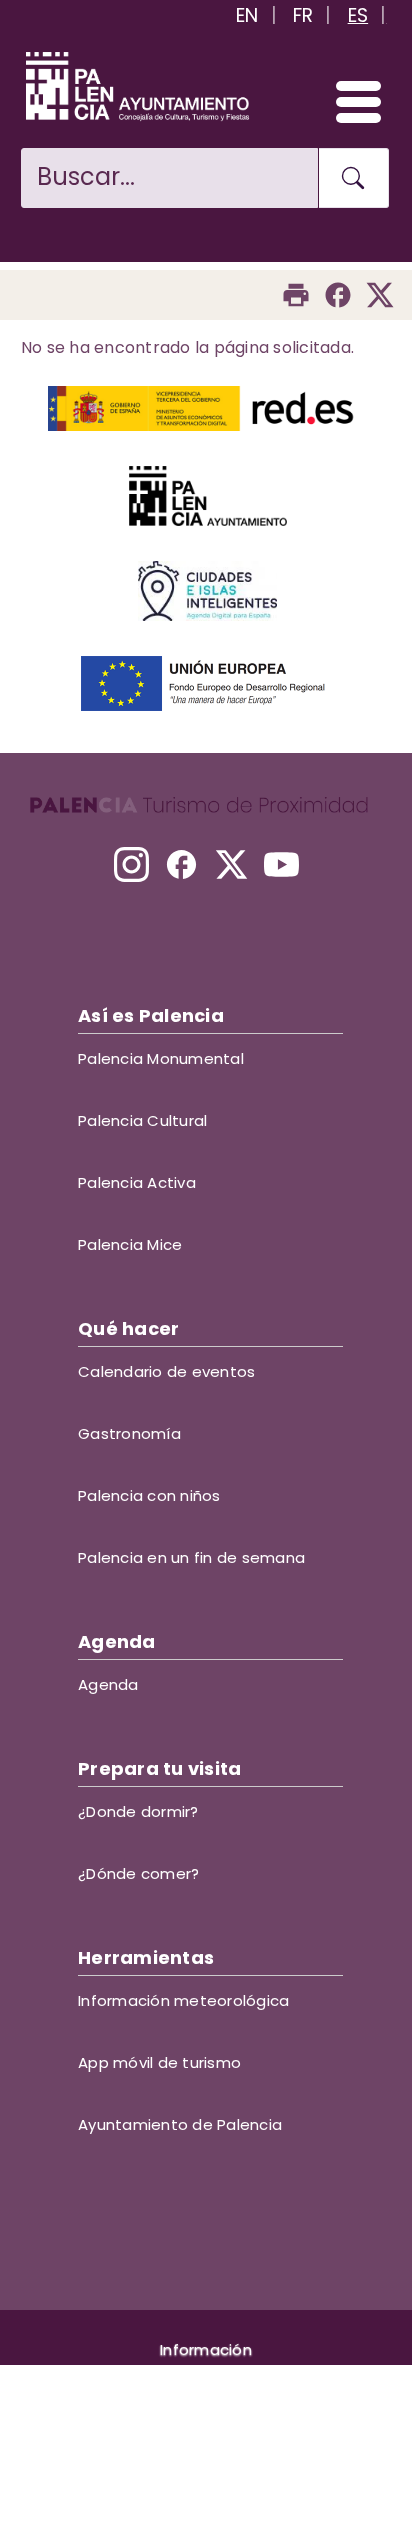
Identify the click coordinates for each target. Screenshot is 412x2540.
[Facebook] (338, 295)
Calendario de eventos (166, 1371)
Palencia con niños (149, 1495)
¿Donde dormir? (138, 1811)
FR (303, 15)
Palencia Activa (137, 1182)
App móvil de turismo (159, 2062)
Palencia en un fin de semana (191, 1557)
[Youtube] (281, 864)
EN (247, 15)
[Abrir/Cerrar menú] (349, 101)
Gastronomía (129, 1433)
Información (206, 2349)
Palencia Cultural (142, 1120)
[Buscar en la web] (354, 178)
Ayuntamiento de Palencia (180, 2124)
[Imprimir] (296, 295)
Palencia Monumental (161, 1058)
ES (358, 15)
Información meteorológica (183, 2000)
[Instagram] (131, 864)
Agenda (108, 1684)
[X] (231, 864)
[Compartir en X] (380, 295)
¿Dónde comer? (138, 1873)
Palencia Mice (130, 1244)
